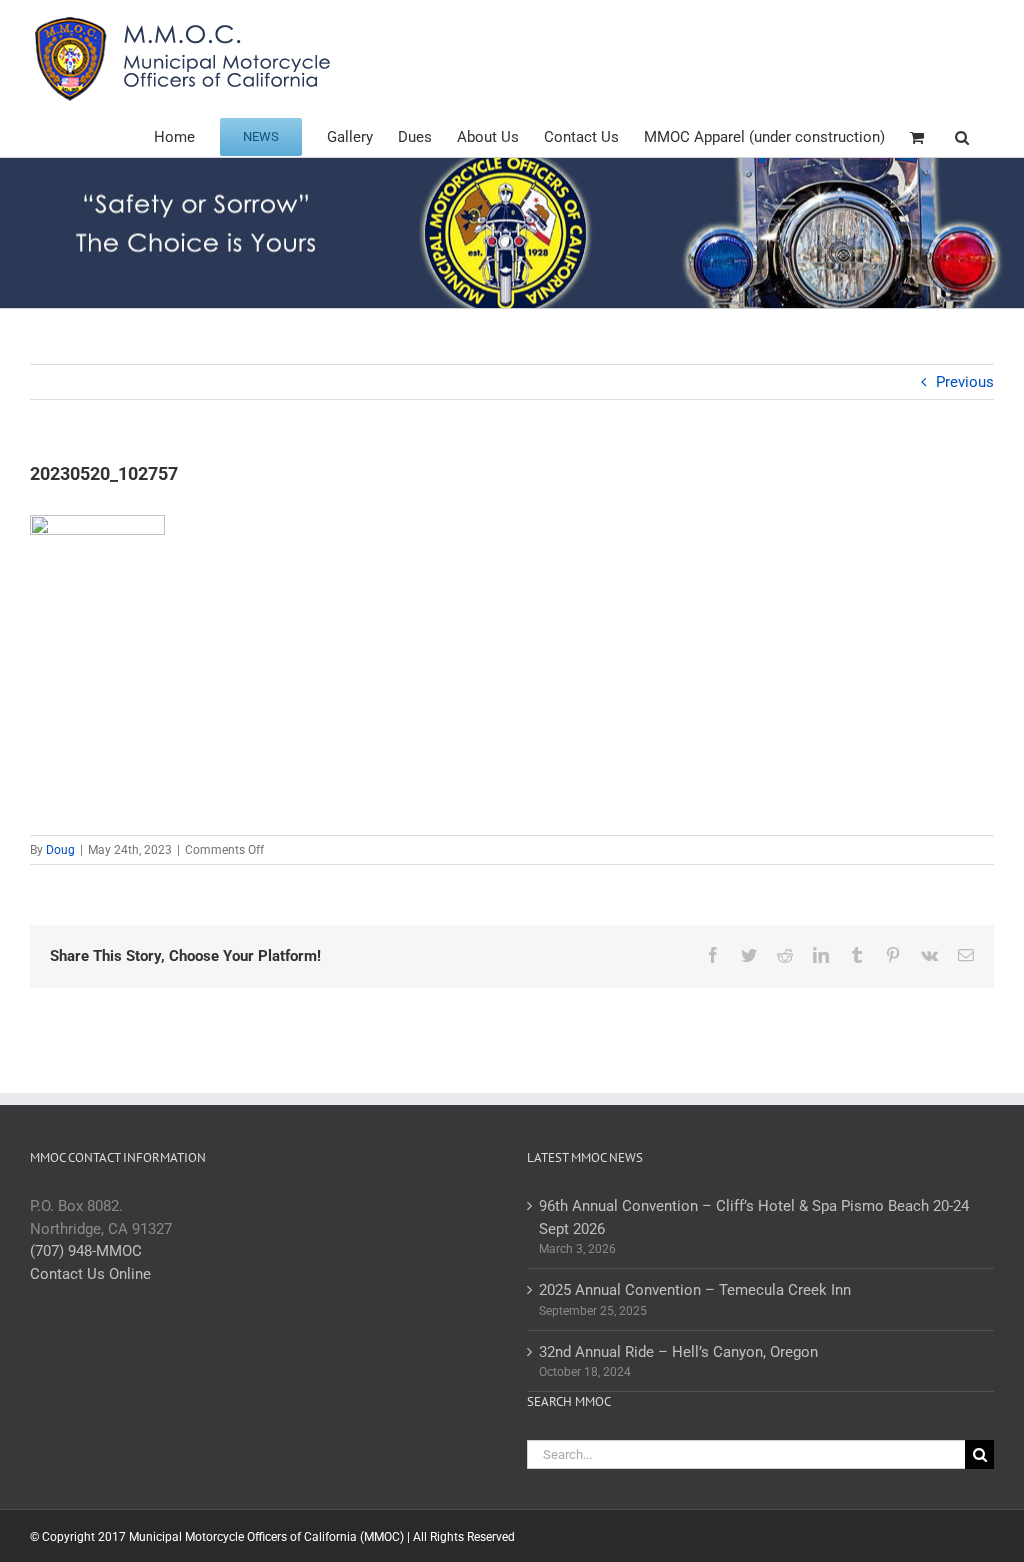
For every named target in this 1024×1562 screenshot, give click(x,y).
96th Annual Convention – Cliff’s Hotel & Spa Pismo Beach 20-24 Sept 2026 (754, 1217)
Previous (965, 382)
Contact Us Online (90, 1274)
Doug (60, 850)
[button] (962, 135)
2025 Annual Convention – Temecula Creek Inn (695, 1290)
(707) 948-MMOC (86, 1251)
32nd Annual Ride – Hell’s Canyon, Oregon (678, 1352)
